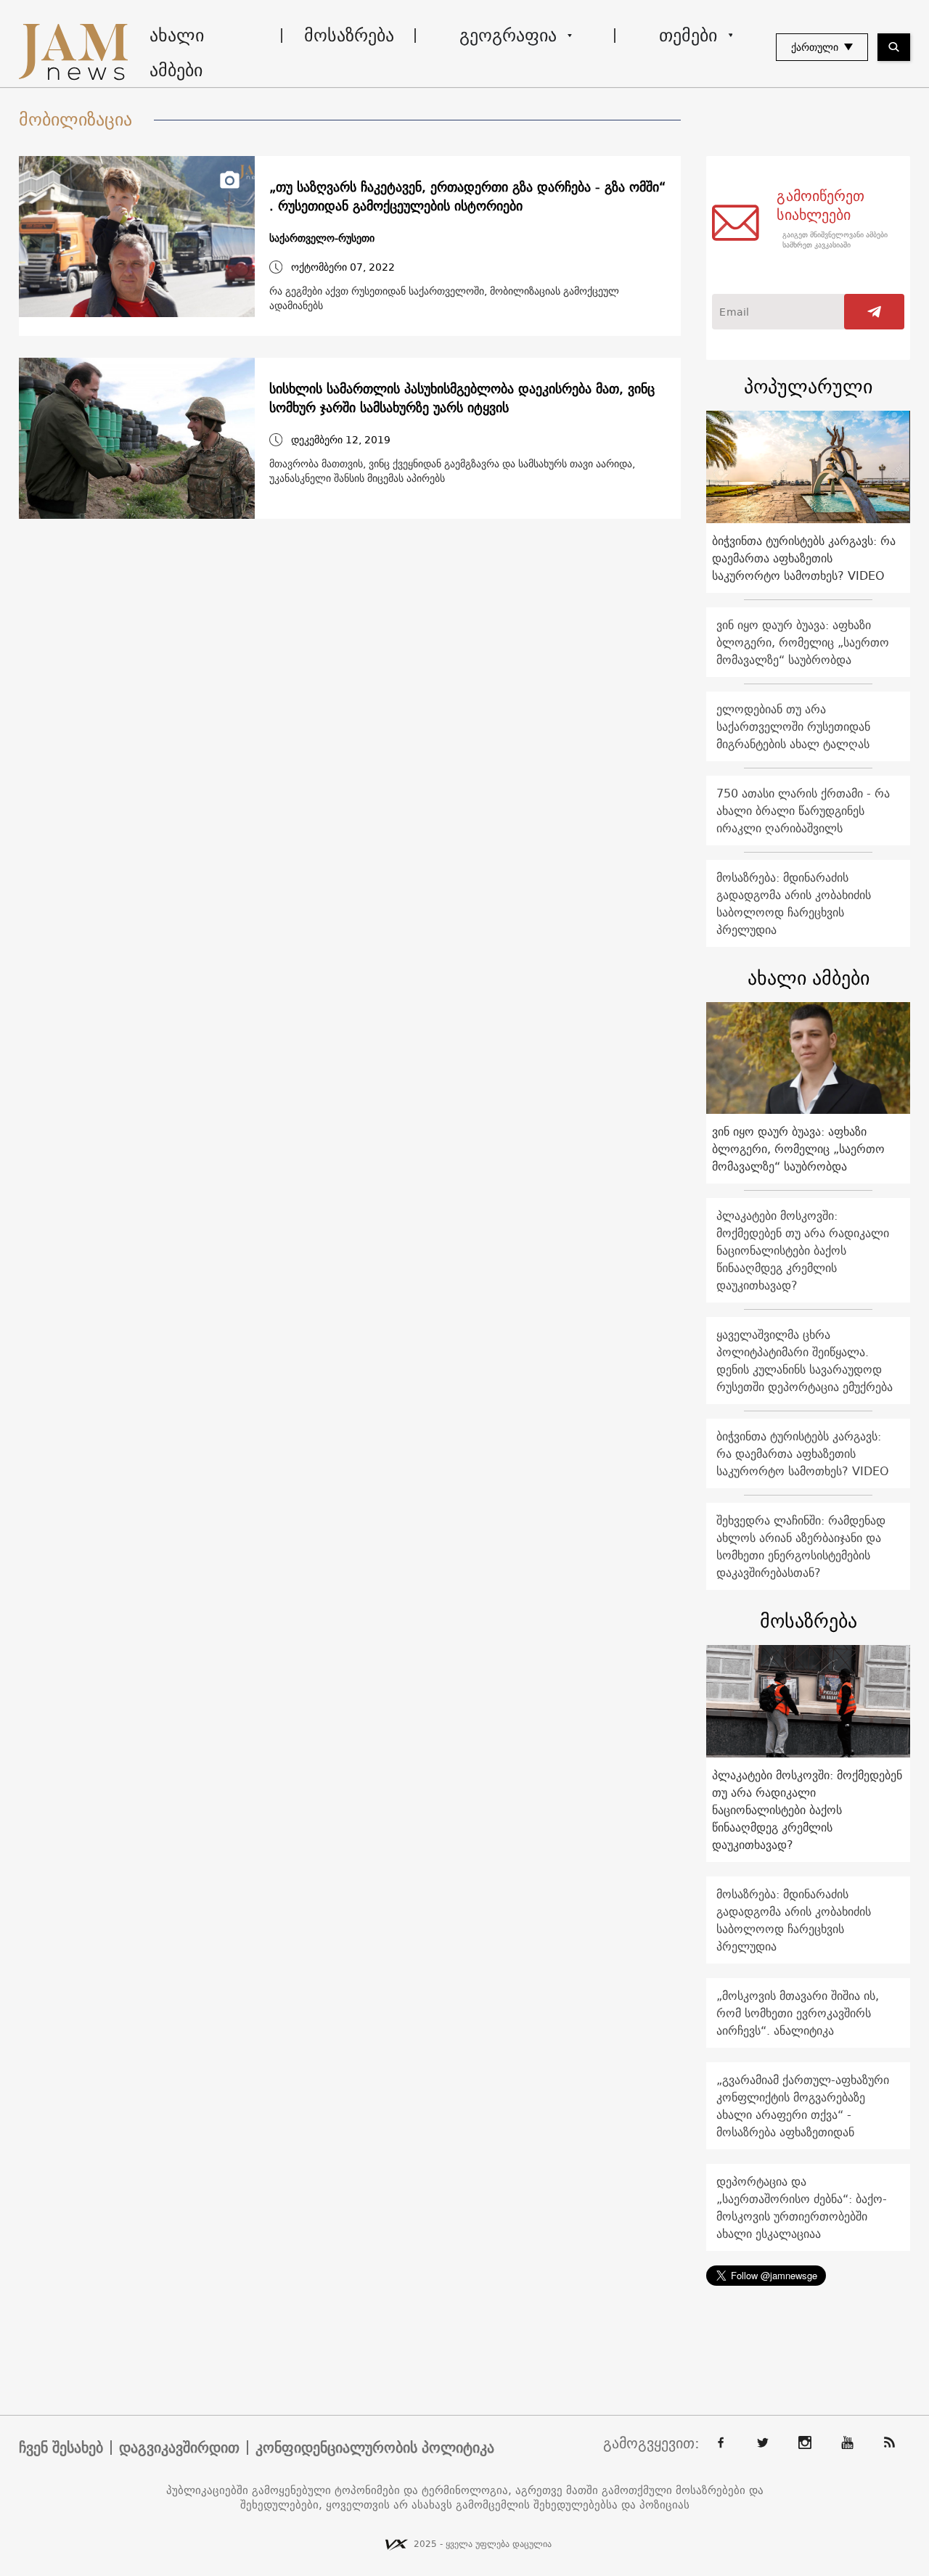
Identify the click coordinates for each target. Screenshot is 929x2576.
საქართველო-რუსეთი (322, 238)
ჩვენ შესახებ (61, 2448)
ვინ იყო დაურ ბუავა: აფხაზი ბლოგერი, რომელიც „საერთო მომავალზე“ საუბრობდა (803, 642)
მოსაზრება (349, 35)
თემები (688, 35)
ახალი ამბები (177, 52)
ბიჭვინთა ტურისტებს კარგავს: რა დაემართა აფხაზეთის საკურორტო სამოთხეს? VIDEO (804, 558)
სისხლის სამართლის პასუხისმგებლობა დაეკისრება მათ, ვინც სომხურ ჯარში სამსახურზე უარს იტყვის (462, 398)
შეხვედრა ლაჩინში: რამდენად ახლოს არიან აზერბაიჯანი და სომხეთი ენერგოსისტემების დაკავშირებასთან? (801, 1546)
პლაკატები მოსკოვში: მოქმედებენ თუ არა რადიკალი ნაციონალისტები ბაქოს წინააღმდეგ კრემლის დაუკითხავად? (803, 1250)
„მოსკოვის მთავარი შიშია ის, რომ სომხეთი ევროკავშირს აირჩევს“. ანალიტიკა (798, 2013)
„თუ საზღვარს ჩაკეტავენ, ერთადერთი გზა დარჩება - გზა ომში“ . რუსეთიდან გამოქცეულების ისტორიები (467, 197)
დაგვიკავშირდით (179, 2448)
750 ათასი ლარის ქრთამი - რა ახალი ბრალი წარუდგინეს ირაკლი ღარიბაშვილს (803, 811)
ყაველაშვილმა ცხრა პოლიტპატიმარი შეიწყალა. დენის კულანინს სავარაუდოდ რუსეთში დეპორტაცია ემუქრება (805, 1361)
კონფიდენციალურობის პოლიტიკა (375, 2448)
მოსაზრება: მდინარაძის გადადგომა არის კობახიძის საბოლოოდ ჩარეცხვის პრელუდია (794, 903)
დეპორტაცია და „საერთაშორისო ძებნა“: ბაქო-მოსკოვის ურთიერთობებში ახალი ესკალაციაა (802, 2207)
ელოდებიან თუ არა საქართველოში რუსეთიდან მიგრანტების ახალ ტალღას (793, 726)
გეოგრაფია (508, 35)
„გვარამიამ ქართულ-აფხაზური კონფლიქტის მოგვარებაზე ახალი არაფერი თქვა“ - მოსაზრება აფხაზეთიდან (803, 2106)
